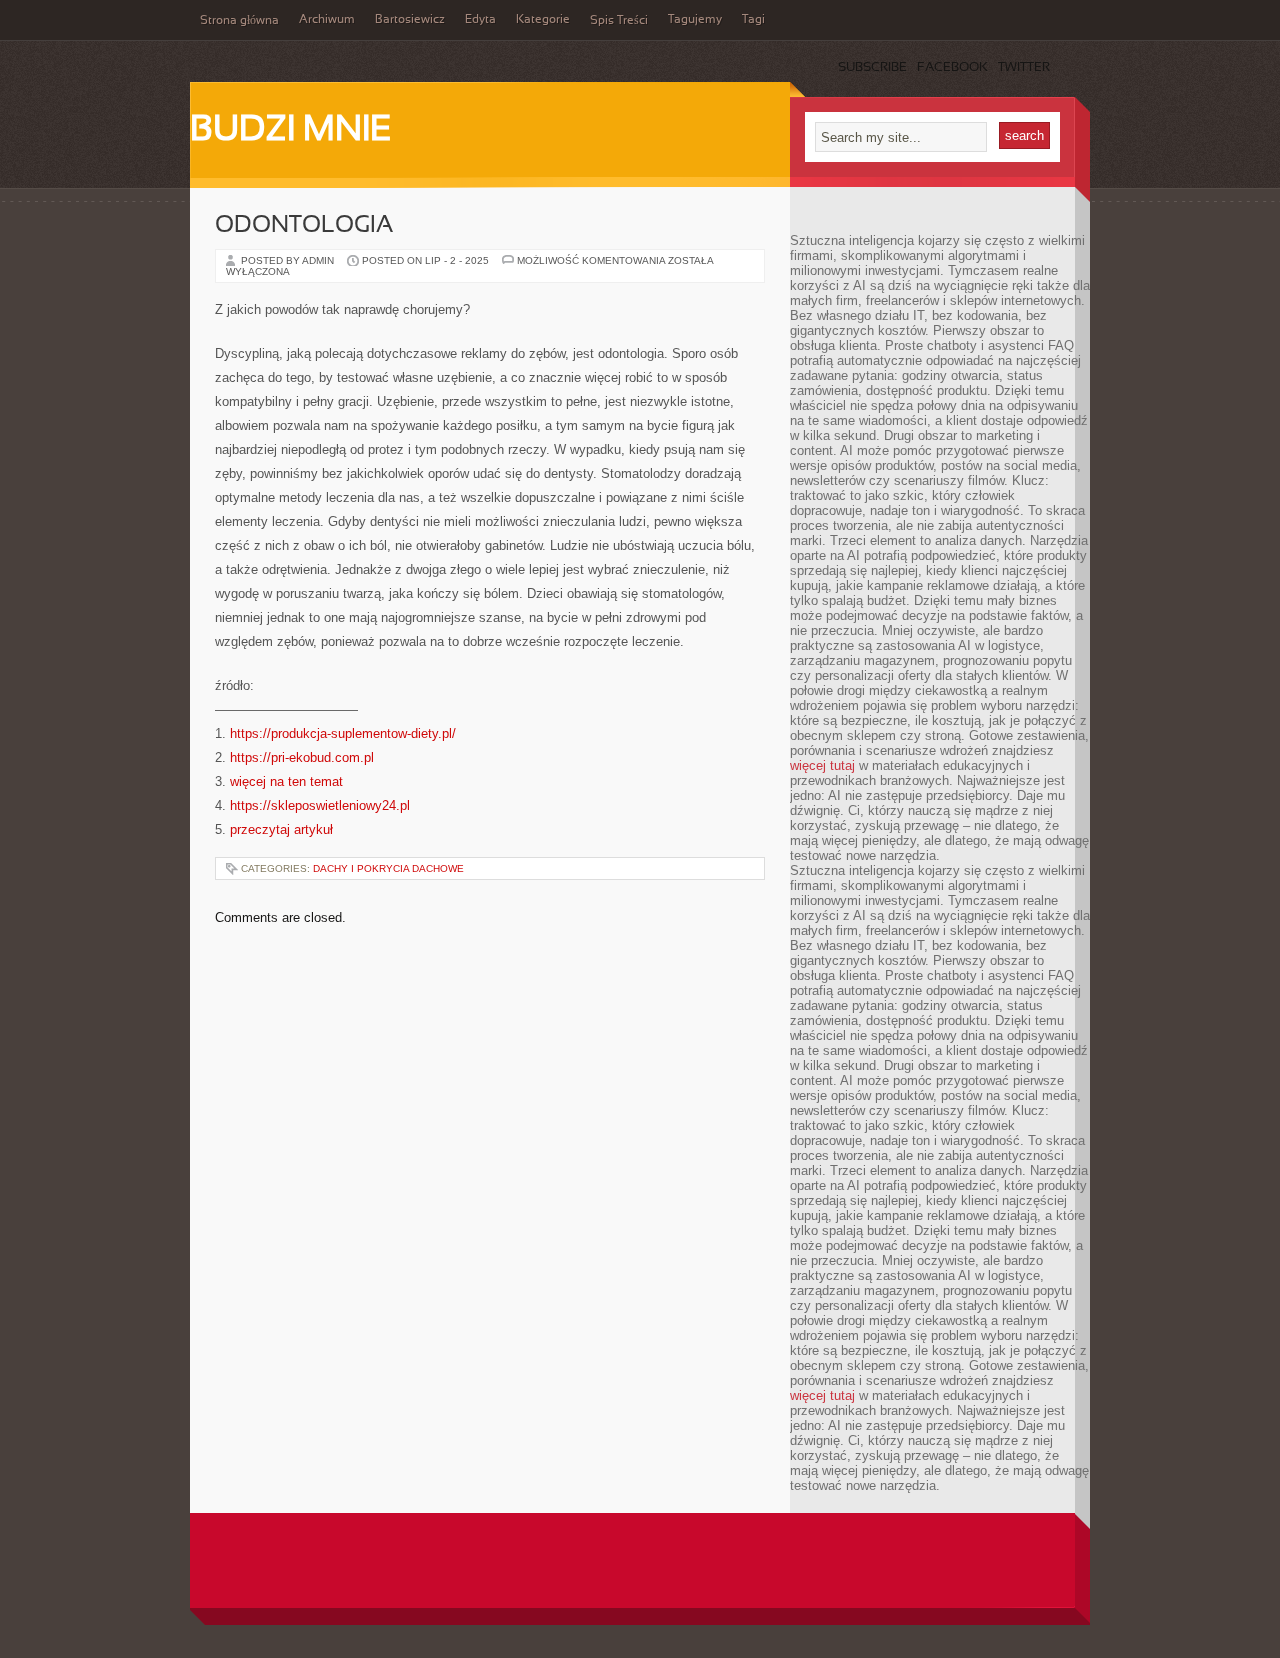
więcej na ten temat (286, 781)
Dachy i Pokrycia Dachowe (388, 868)
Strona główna (239, 21)
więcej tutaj (822, 765)
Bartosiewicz (410, 20)
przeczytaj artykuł (281, 829)
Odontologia (304, 226)
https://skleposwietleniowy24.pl (320, 805)
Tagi (753, 20)
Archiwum (327, 20)
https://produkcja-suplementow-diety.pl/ (343, 733)
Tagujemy (695, 20)
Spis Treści (619, 21)
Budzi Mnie (291, 131)
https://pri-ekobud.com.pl (302, 757)
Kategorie (543, 20)
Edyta (480, 20)
